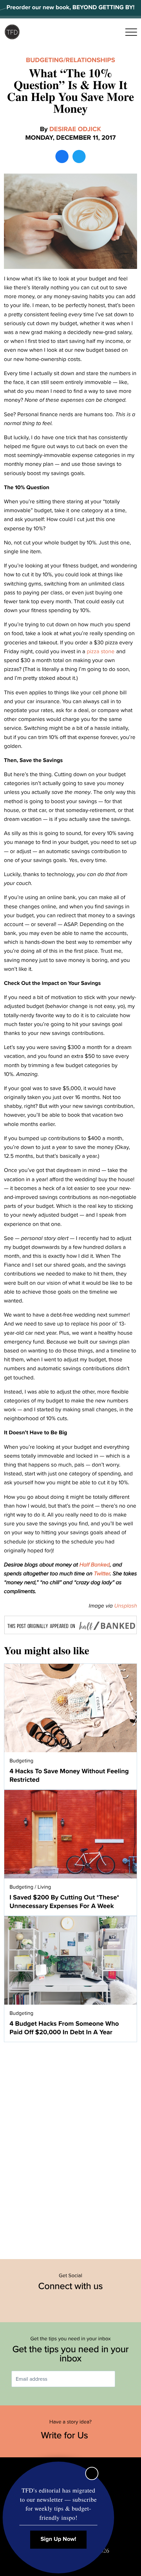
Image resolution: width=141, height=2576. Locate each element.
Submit (125, 2379)
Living (44, 1887)
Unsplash (126, 1606)
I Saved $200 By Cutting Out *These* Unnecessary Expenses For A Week (64, 1902)
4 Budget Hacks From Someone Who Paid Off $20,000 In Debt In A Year (64, 2028)
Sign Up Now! (59, 2539)
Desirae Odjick (75, 129)
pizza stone (101, 651)
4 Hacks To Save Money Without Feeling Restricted (69, 1776)
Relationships (90, 60)
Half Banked (95, 1565)
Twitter (102, 1574)
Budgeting (45, 60)
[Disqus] (70, 2147)
